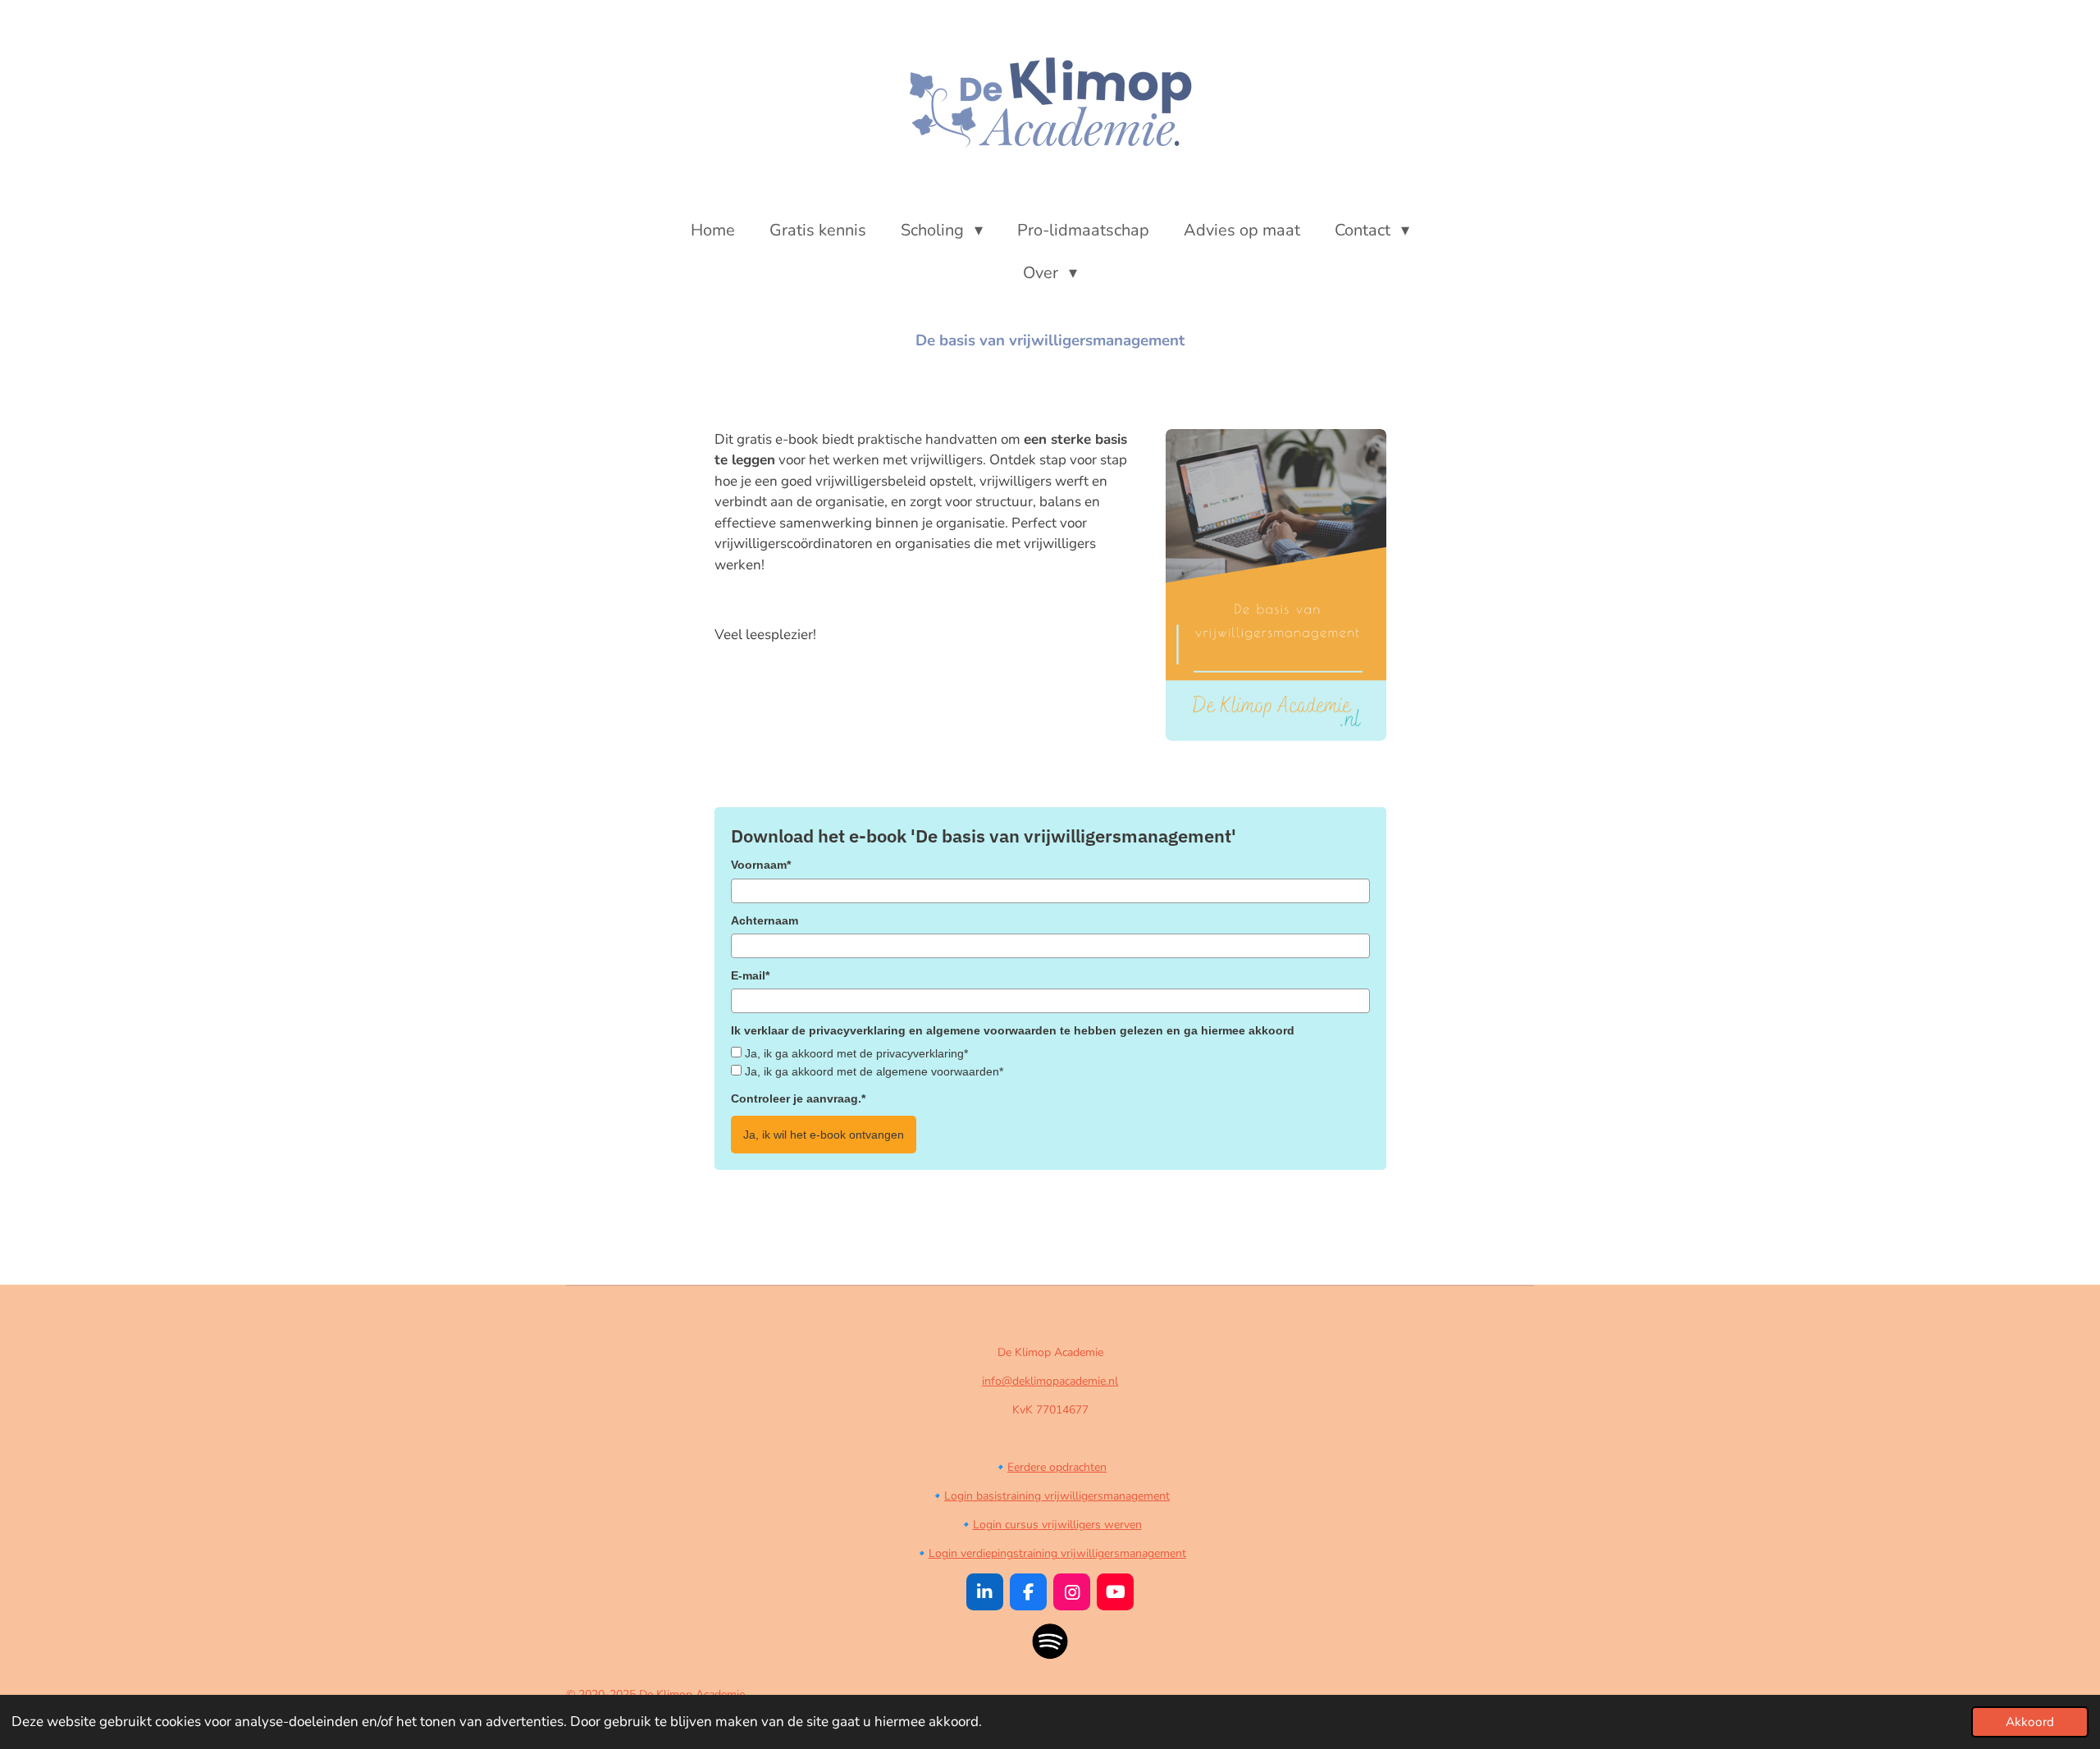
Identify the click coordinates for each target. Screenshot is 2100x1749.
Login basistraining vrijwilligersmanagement (1057, 1496)
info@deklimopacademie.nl (1050, 1381)
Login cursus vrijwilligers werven (1057, 1525)
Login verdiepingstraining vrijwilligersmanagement (1057, 1553)
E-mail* (750, 975)
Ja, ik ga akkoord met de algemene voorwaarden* (874, 1071)
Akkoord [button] (2030, 1722)
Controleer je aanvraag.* (798, 1098)
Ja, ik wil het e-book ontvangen (824, 1135)
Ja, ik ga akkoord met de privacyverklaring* (856, 1053)
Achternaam (765, 920)
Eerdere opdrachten (1057, 1467)
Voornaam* (761, 865)
